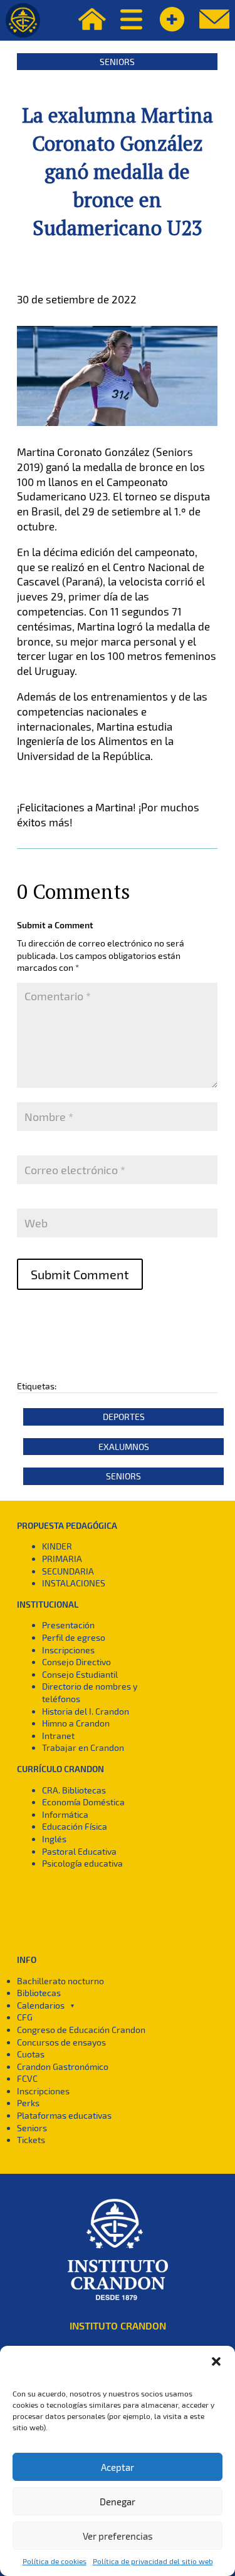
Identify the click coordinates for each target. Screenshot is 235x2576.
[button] (216, 2361)
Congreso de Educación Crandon (81, 2030)
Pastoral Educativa (79, 1851)
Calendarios (41, 2005)
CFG (25, 2017)
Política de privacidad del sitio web (153, 2561)
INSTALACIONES (74, 1583)
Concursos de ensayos (61, 2042)
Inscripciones (68, 1650)
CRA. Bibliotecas (74, 1790)
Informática (65, 1814)
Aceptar (118, 2467)
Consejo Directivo (76, 1662)
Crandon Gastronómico (63, 2066)
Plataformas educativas (64, 2115)
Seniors (117, 62)
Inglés (54, 1839)
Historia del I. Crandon (86, 1711)
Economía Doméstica (83, 1802)
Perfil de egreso (74, 1637)
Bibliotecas (39, 1993)
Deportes (124, 1417)
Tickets (31, 2140)
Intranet (58, 1736)
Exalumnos (124, 1447)
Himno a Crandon (76, 1723)
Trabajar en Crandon (83, 1747)
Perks (28, 2103)
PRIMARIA (62, 1559)
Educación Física (75, 1826)
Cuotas (31, 2054)
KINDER (57, 1546)
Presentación (68, 1625)
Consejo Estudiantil (80, 1674)
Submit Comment (80, 1274)
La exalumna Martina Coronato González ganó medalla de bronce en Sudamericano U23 (118, 171)
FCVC (27, 2078)
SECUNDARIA (68, 1571)
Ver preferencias (118, 2536)
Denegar (118, 2502)
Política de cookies (55, 2561)
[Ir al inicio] (23, 20)
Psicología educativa (82, 1863)
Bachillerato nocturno (60, 1981)
